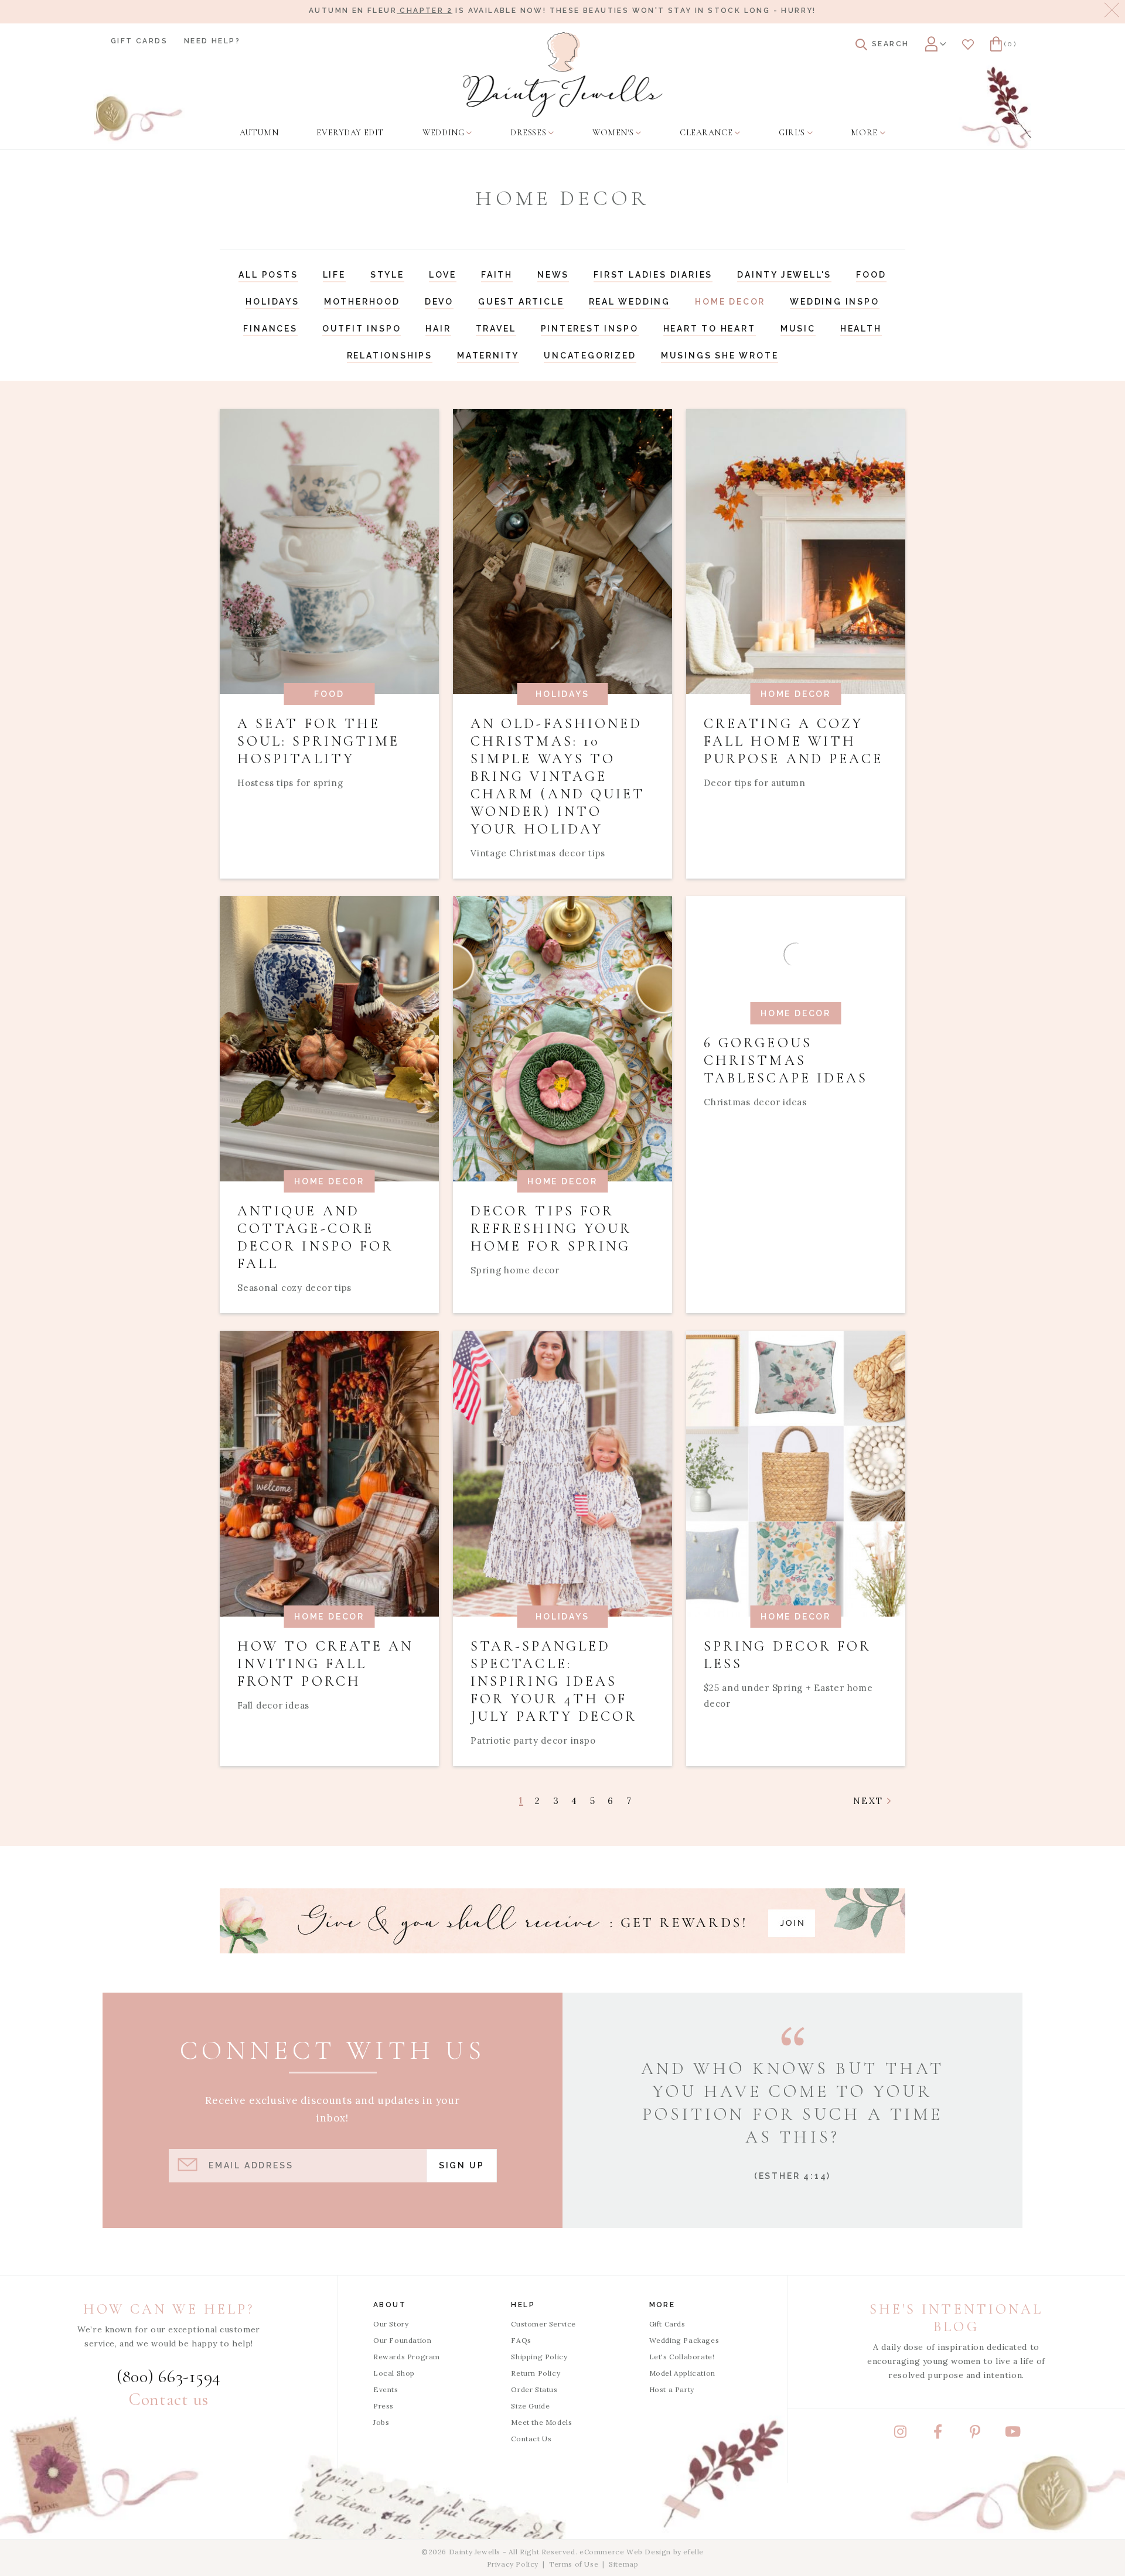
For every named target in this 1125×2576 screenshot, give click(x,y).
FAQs (521, 2340)
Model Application (682, 2373)
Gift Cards (139, 41)
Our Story (391, 2324)
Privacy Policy (513, 2564)
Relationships (390, 356)
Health (861, 329)
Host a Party (672, 2389)
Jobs (381, 2422)
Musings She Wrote (720, 356)
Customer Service (543, 2324)
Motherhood (362, 302)
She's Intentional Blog (956, 2318)
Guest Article (521, 302)
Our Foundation (402, 2340)
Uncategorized (590, 356)
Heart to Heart (710, 329)
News (553, 275)
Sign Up (462, 2165)
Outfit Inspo (362, 329)
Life (334, 275)
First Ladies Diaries (653, 275)
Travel (496, 329)
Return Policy (536, 2373)
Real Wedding (630, 302)
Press (383, 2406)
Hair (438, 329)
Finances (270, 329)
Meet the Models (541, 2422)
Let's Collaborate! (682, 2357)
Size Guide (530, 2406)
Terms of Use (574, 2564)
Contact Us (531, 2439)
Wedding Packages (684, 2340)
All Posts (268, 275)
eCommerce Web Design (625, 2552)
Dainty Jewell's (784, 275)
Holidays (272, 302)
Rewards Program (407, 2357)
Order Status (534, 2389)
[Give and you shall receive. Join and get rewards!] (562, 1921)
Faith (497, 275)
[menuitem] (259, 133)
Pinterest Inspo (590, 329)
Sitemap (623, 2564)
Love (443, 275)
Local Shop (394, 2373)
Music (798, 329)
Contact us (169, 2399)
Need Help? (212, 41)
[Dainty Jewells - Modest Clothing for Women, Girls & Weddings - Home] (563, 75)
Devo (439, 302)
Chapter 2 (425, 11)
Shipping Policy (539, 2357)
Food (871, 275)
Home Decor (730, 302)
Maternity (488, 356)
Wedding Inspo (834, 302)
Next (870, 1801)
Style (387, 275)
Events (386, 2389)
